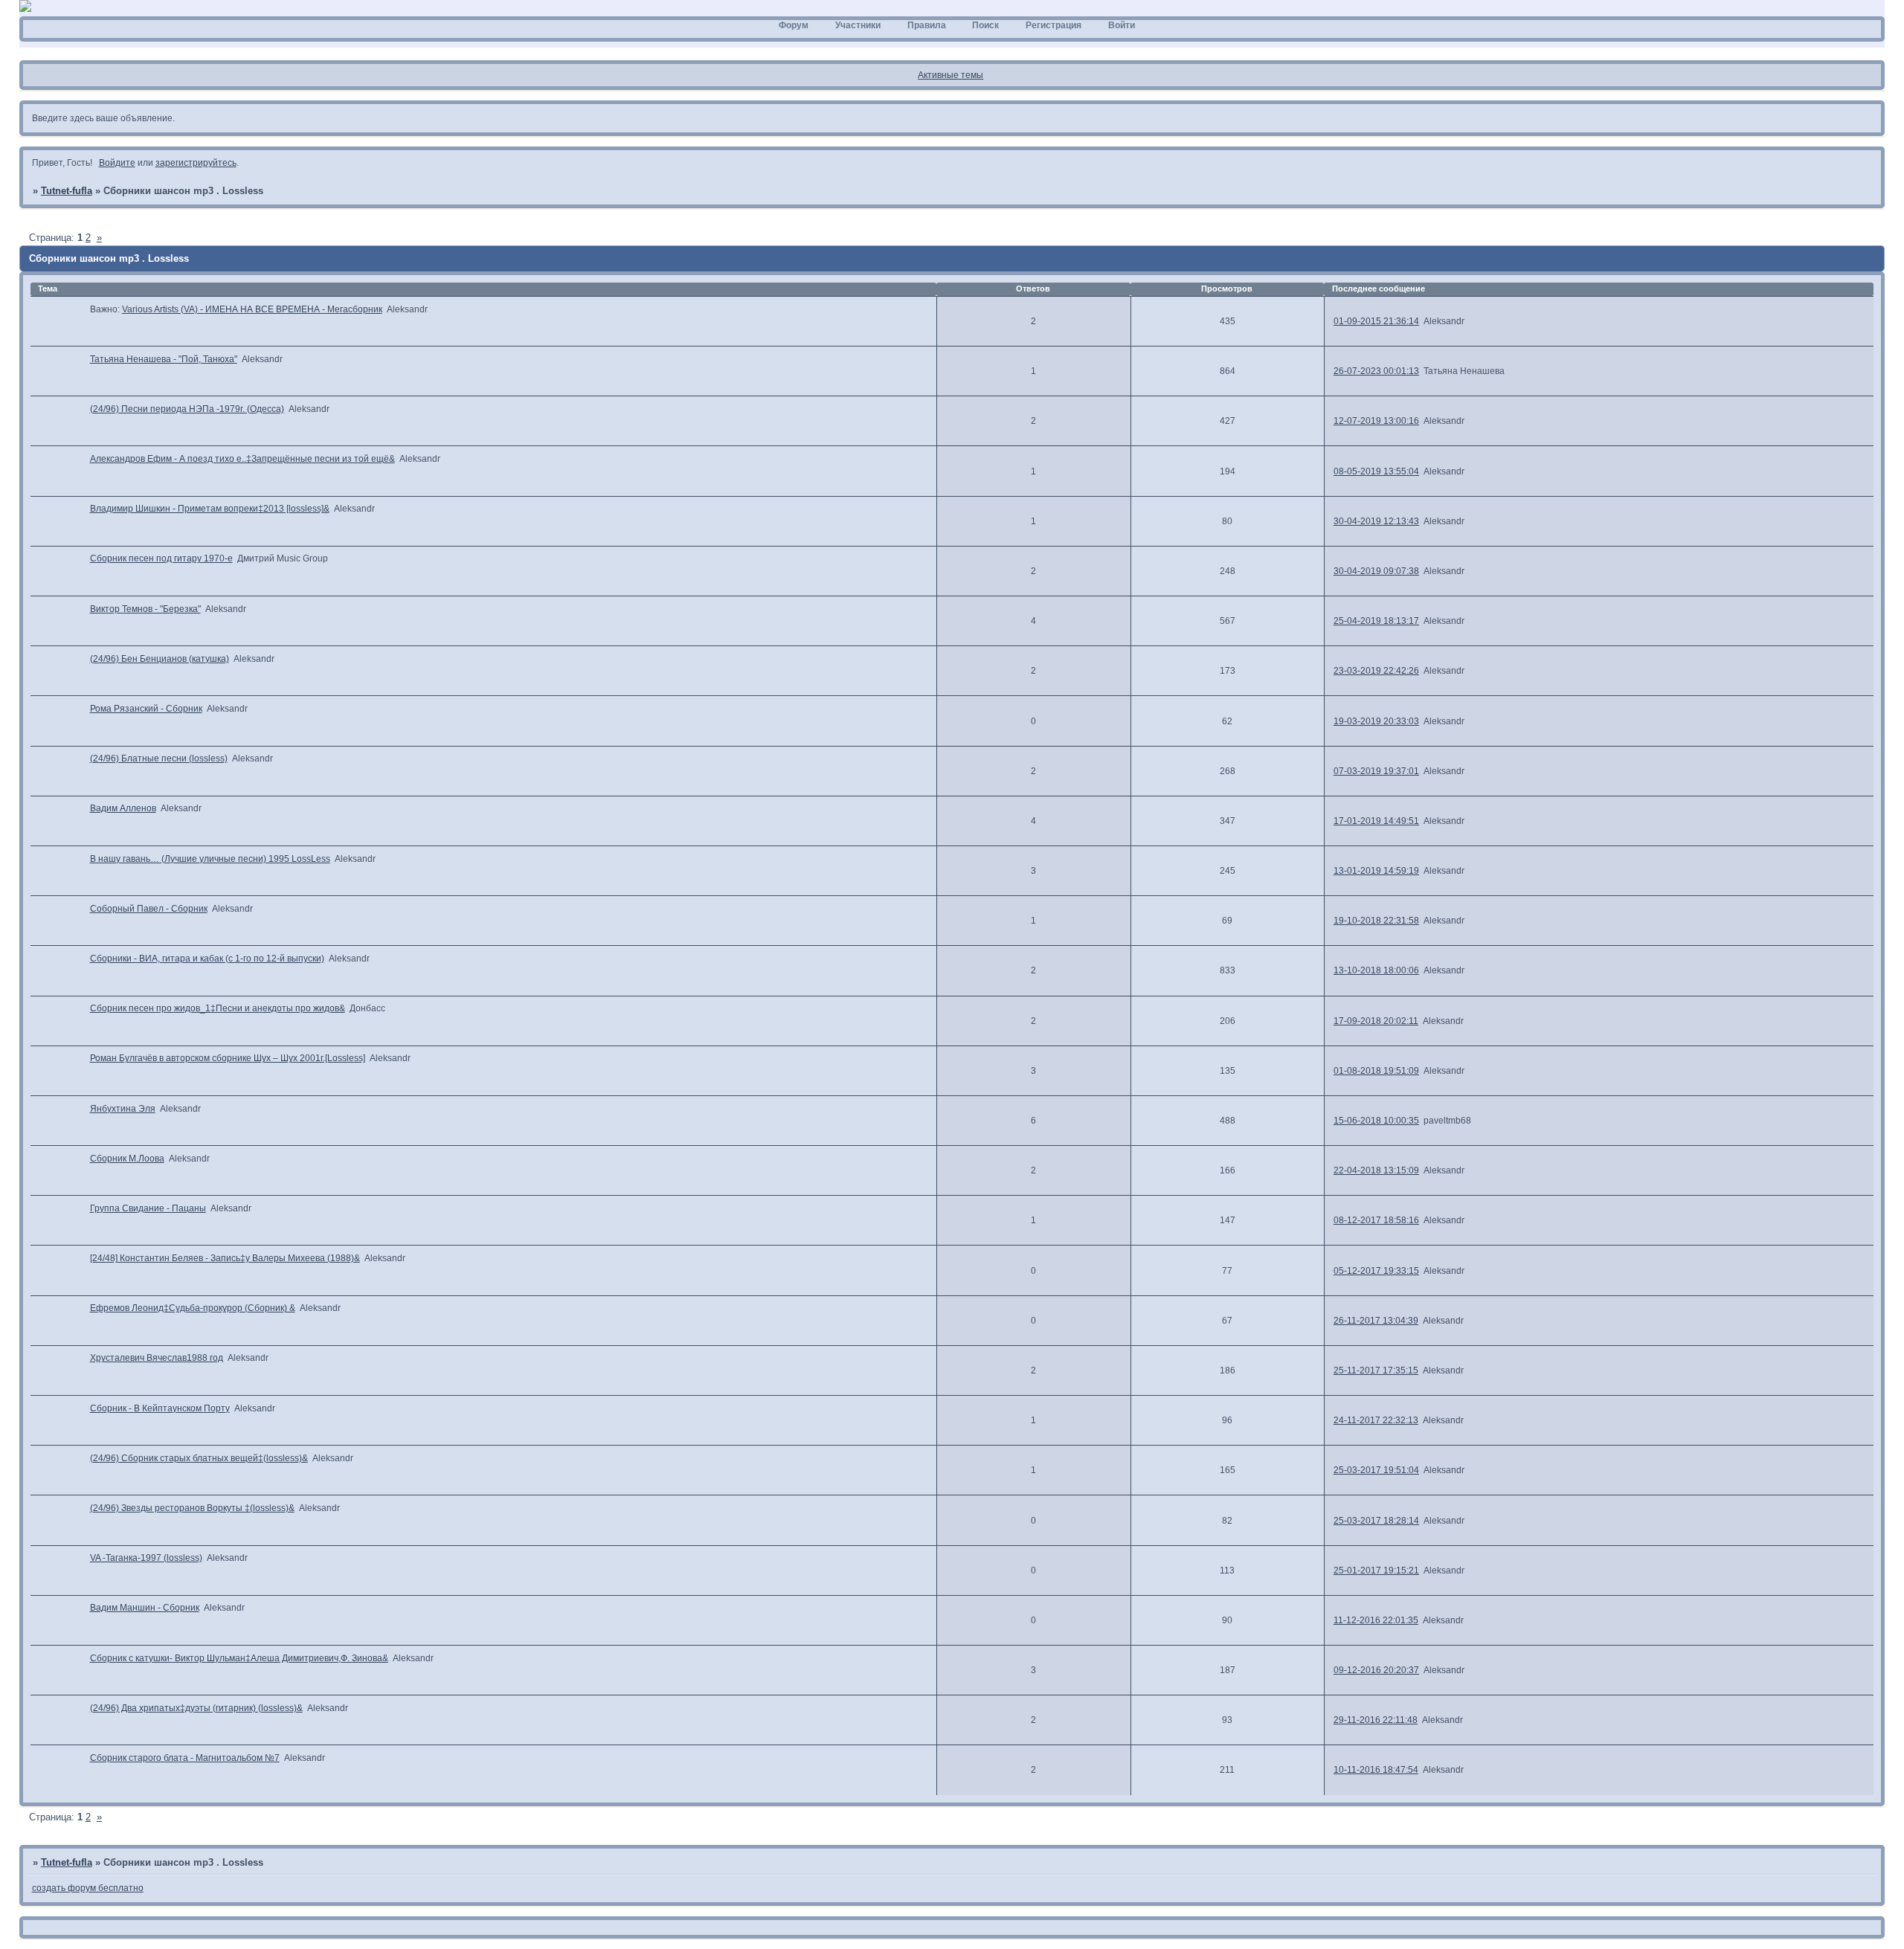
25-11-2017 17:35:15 (1376, 1370)
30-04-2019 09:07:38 (1376, 571)
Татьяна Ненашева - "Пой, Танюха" (164, 359)
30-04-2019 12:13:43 (1376, 521)
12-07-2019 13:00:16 (1376, 421)
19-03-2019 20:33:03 (1376, 721)
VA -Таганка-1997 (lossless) (146, 1558)
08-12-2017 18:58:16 (1376, 1220)
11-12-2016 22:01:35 (1376, 1620)
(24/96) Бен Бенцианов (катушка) (160, 659)
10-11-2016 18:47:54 (1376, 1770)
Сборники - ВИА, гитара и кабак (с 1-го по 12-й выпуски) (207, 959)
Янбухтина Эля (123, 1109)
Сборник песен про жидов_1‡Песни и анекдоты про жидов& (218, 1008)
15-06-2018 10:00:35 (1376, 1121)
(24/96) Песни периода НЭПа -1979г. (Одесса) (187, 409)
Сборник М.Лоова (127, 1159)
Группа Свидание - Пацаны (148, 1208)
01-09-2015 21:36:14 (1376, 321)
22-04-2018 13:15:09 (1376, 1170)
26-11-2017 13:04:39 (1376, 1321)
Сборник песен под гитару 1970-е (161, 558)
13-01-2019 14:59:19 (1376, 871)
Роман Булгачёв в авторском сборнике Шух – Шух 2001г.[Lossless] (228, 1058)
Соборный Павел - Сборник (149, 909)
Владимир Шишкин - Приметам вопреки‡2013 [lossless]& (210, 509)
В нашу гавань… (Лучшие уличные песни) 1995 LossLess (210, 859)
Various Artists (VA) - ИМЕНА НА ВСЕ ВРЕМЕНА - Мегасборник (252, 309)
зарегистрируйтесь (196, 163)
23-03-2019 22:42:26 (1376, 671)
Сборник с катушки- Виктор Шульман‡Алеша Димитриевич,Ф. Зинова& (239, 1658)
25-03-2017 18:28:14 (1376, 1521)
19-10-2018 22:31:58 (1376, 921)
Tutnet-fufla (67, 191)
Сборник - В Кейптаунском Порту (160, 1408)
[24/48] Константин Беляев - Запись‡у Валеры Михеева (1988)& (225, 1258)
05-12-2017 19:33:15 (1376, 1271)
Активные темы (951, 75)
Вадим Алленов (123, 808)
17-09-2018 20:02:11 (1376, 1021)
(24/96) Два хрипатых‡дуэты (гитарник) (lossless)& (196, 1708)
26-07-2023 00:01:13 (1376, 371)
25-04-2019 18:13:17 (1376, 621)
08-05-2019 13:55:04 (1376, 471)
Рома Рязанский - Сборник (146, 709)
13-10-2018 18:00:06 (1376, 970)
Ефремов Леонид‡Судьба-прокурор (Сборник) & (193, 1308)
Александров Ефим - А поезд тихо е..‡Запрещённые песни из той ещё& (242, 459)
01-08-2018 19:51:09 (1376, 1071)
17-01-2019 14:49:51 (1376, 821)
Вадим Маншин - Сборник (145, 1608)
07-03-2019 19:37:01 (1376, 771)
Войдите (117, 163)
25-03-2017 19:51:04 (1376, 1470)
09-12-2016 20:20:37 (1376, 1670)
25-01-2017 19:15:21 (1376, 1571)
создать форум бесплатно (88, 1888)
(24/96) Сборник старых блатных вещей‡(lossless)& (199, 1458)
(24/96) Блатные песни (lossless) (159, 758)
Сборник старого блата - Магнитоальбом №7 (185, 1758)
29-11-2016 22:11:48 (1376, 1720)
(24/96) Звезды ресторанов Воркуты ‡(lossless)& (192, 1508)
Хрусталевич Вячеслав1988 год (157, 1358)
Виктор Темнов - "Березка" (145, 609)
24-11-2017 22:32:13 (1376, 1420)
